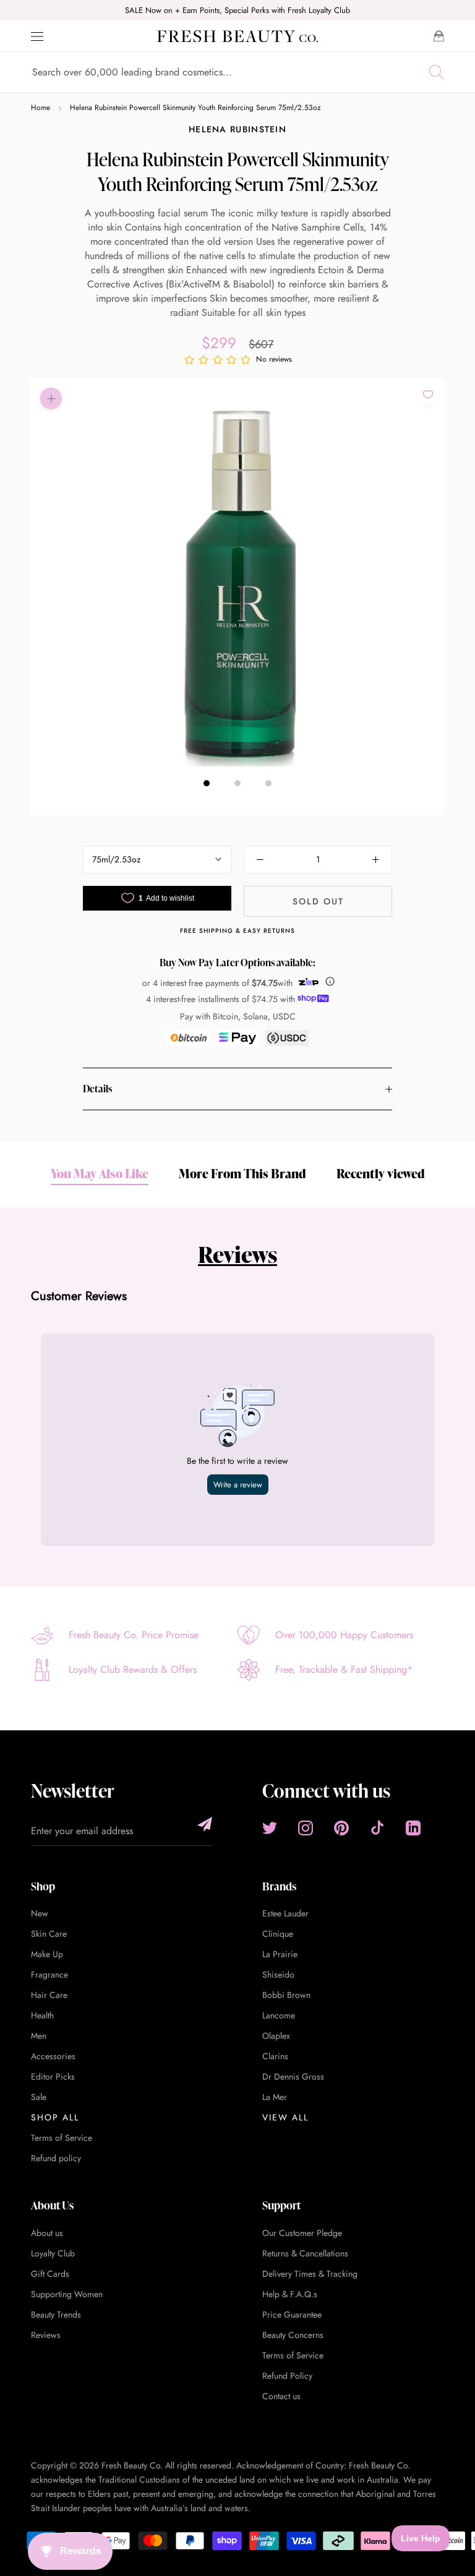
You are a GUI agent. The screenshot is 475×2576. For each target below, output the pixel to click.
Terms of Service (62, 2138)
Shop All (55, 2117)
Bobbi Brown (286, 1995)
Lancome (279, 2015)
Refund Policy (287, 2376)
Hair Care (49, 1995)
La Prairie (280, 1954)
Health (42, 2015)
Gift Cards (50, 2274)
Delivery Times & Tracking (310, 2274)
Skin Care (49, 1934)
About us (47, 2233)
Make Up (47, 1954)
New (40, 1913)
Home (41, 108)
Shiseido (278, 1975)
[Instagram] (306, 1828)
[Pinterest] (341, 1828)
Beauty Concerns (293, 2335)
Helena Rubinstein (237, 129)
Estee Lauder (285, 1913)
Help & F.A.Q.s (290, 2294)
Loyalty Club (53, 2253)
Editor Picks (53, 2077)
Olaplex (276, 2036)
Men (39, 2036)
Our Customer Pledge (302, 2233)
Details (97, 1089)
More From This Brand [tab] (242, 1173)
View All (285, 2117)
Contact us (281, 2396)
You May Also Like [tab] (100, 1173)
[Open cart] (439, 36)
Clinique (278, 1934)
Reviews (237, 1254)
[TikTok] (377, 1828)
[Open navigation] (37, 36)
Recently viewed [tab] (381, 1173)
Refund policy (56, 2158)
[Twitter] (270, 1828)
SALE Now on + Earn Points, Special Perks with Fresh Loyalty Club (237, 10)
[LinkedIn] (413, 1828)
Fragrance (49, 1975)
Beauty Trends (56, 2315)
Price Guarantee (292, 2315)
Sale (39, 2097)
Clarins (275, 2056)
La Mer (275, 2097)
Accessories (53, 2056)
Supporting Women (67, 2294)
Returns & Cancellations (305, 2253)
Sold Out (318, 901)
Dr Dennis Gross (293, 2077)
